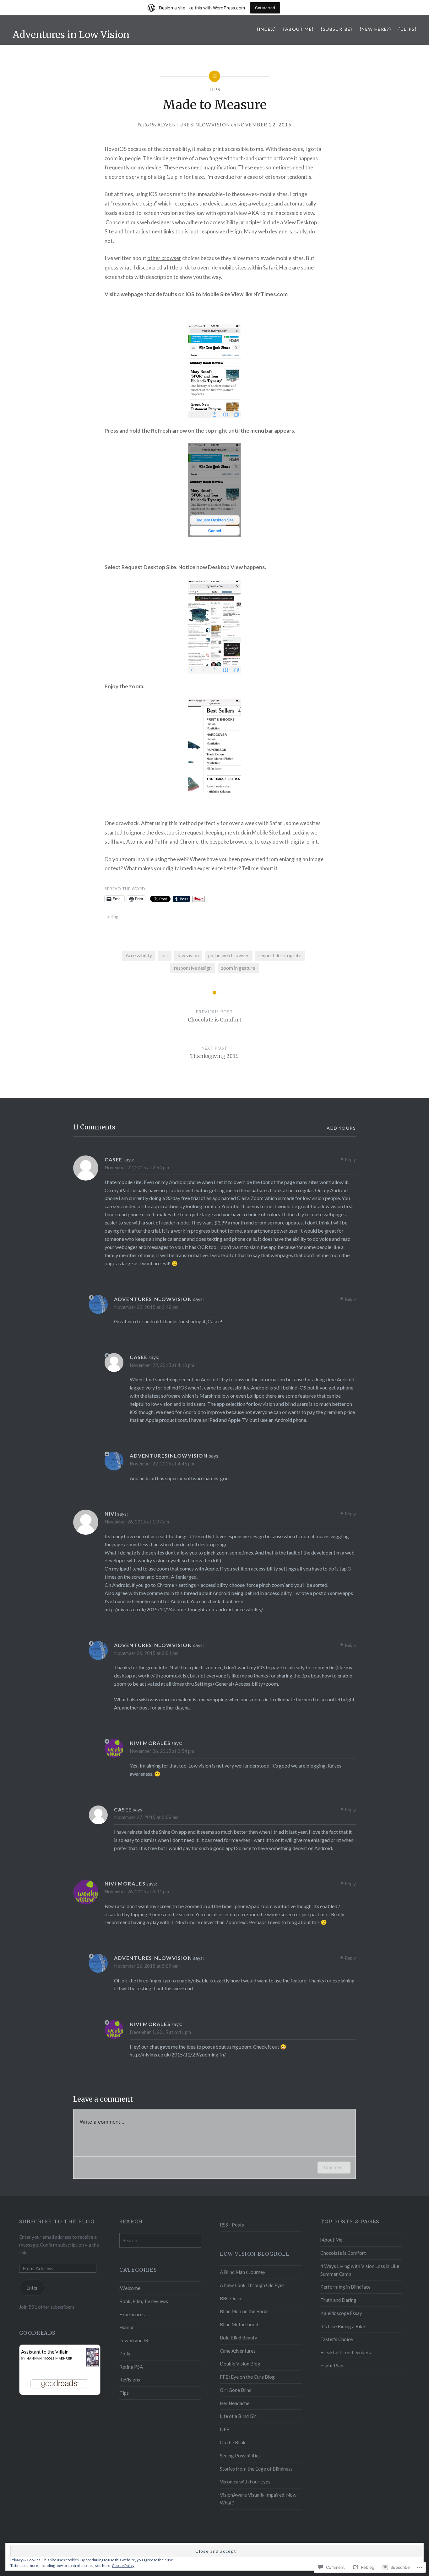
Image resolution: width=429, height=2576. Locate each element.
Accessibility (139, 955)
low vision (188, 955)
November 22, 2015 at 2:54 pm (137, 1167)
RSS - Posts (232, 2225)
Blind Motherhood (239, 2324)
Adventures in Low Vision (71, 35)
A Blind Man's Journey (243, 2272)
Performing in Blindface (345, 2287)
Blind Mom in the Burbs (244, 2311)
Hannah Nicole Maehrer (49, 2358)
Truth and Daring (338, 2300)
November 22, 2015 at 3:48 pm (146, 1307)
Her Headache (235, 2403)
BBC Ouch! (231, 2298)
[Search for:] (160, 2240)
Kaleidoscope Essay (341, 2313)
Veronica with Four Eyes (245, 2482)
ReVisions (130, 2380)
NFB (225, 2429)
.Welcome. (130, 2288)
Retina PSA (131, 2367)
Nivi (110, 1514)
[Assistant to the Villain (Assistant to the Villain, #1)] (92, 2365)
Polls (125, 2354)
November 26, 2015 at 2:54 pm (162, 1751)
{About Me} (298, 29)
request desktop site (280, 955)
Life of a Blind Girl (239, 2416)
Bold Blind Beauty (239, 2338)
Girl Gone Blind (236, 2390)
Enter (32, 2288)
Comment (334, 2167)
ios (165, 955)
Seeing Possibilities (240, 2456)
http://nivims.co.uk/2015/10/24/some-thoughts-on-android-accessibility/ (184, 1609)
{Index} (267, 29)
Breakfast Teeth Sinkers (346, 2352)
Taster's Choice (337, 2339)
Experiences (132, 2314)
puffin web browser (228, 955)
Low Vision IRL (135, 2340)
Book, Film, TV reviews (144, 2301)
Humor (127, 2327)
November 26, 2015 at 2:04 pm (146, 1653)
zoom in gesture (238, 968)
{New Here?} (375, 29)
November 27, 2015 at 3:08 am (146, 1817)
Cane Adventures (238, 2351)
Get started (265, 8)
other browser (164, 258)
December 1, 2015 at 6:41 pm (160, 2032)
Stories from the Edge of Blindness (256, 2469)
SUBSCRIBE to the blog (57, 2221)
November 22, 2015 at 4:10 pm (162, 1365)
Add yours (341, 1128)
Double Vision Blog (240, 2364)
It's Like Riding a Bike (343, 2326)
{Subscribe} (337, 29)
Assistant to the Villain (45, 2352)
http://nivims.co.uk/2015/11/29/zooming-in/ (178, 2054)
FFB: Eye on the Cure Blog (247, 2377)
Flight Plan (332, 2365)
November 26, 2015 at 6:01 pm (137, 1891)
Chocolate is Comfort (343, 2253)
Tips (215, 89)
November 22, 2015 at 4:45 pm (162, 1464)
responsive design (193, 968)
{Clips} (407, 29)
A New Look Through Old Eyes (252, 2285)
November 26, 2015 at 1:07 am (137, 1522)
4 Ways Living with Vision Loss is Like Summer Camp (360, 2270)
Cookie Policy (123, 2565)
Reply (350, 1159)
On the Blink (233, 2442)
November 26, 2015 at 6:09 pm (146, 1966)
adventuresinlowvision (194, 125)
